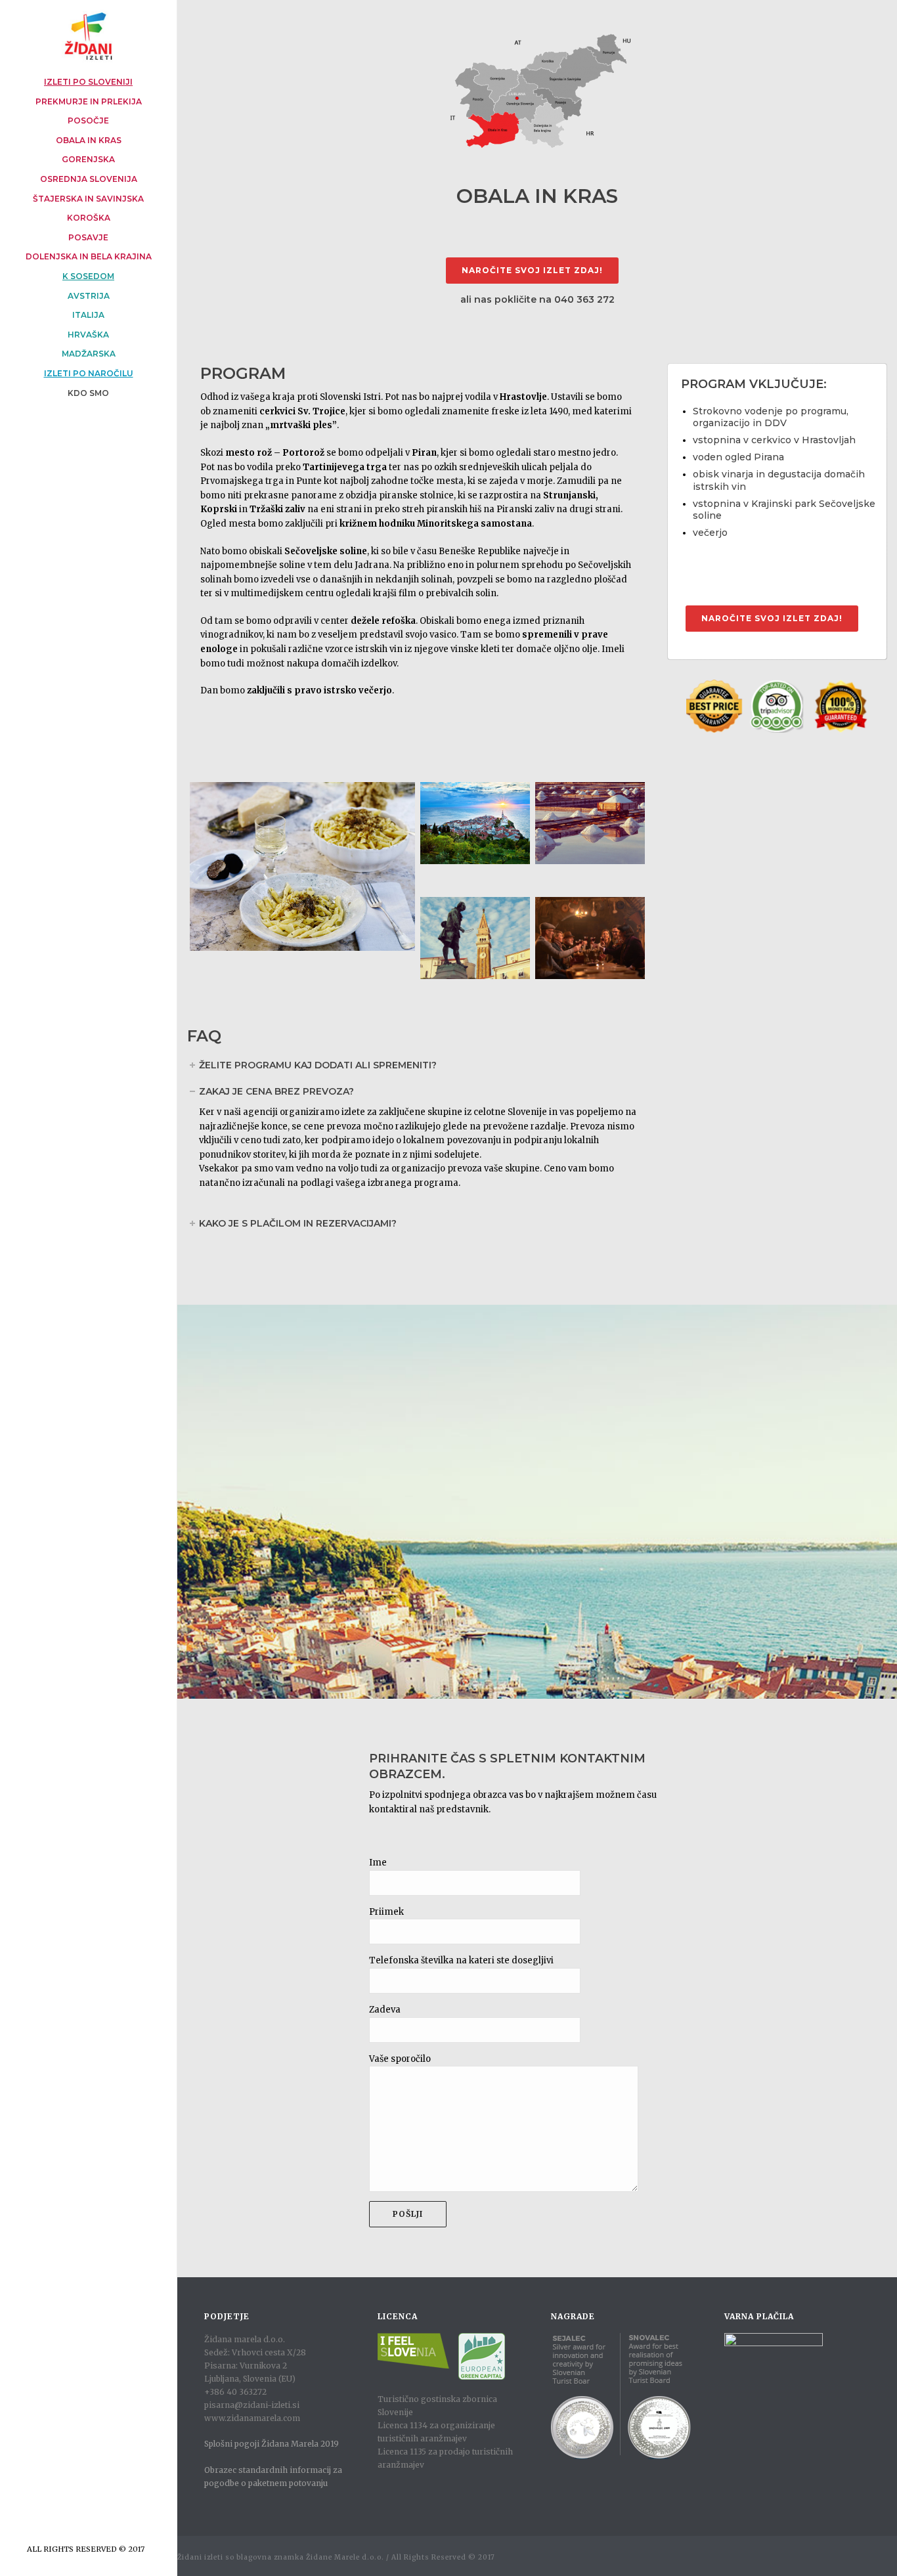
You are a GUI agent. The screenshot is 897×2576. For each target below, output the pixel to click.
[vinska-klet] (590, 938)
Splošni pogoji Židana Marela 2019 (272, 2444)
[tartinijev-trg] (475, 938)
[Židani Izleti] (88, 36)
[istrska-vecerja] (302, 866)
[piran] (475, 823)
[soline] (590, 823)
